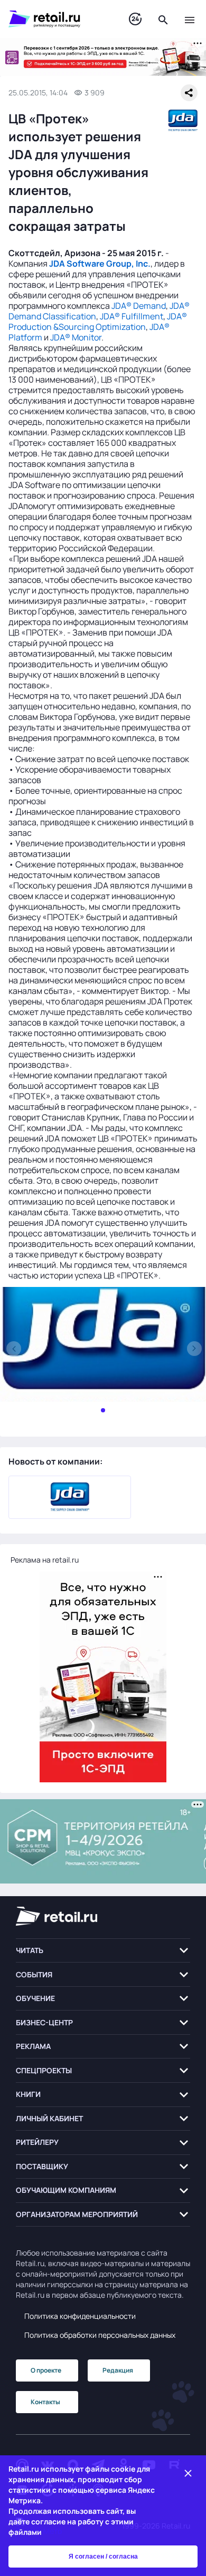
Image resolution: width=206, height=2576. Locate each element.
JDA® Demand (139, 306)
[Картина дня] (135, 19)
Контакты (45, 2402)
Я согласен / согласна (103, 2557)
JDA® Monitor (76, 337)
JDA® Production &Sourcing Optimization (98, 321)
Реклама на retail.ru (45, 1560)
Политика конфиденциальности (80, 2316)
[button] (103, 1951)
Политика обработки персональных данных (100, 2335)
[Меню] (190, 19)
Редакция (118, 2370)
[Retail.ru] (58, 19)
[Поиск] (163, 19)
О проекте (46, 2370)
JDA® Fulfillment (132, 316)
